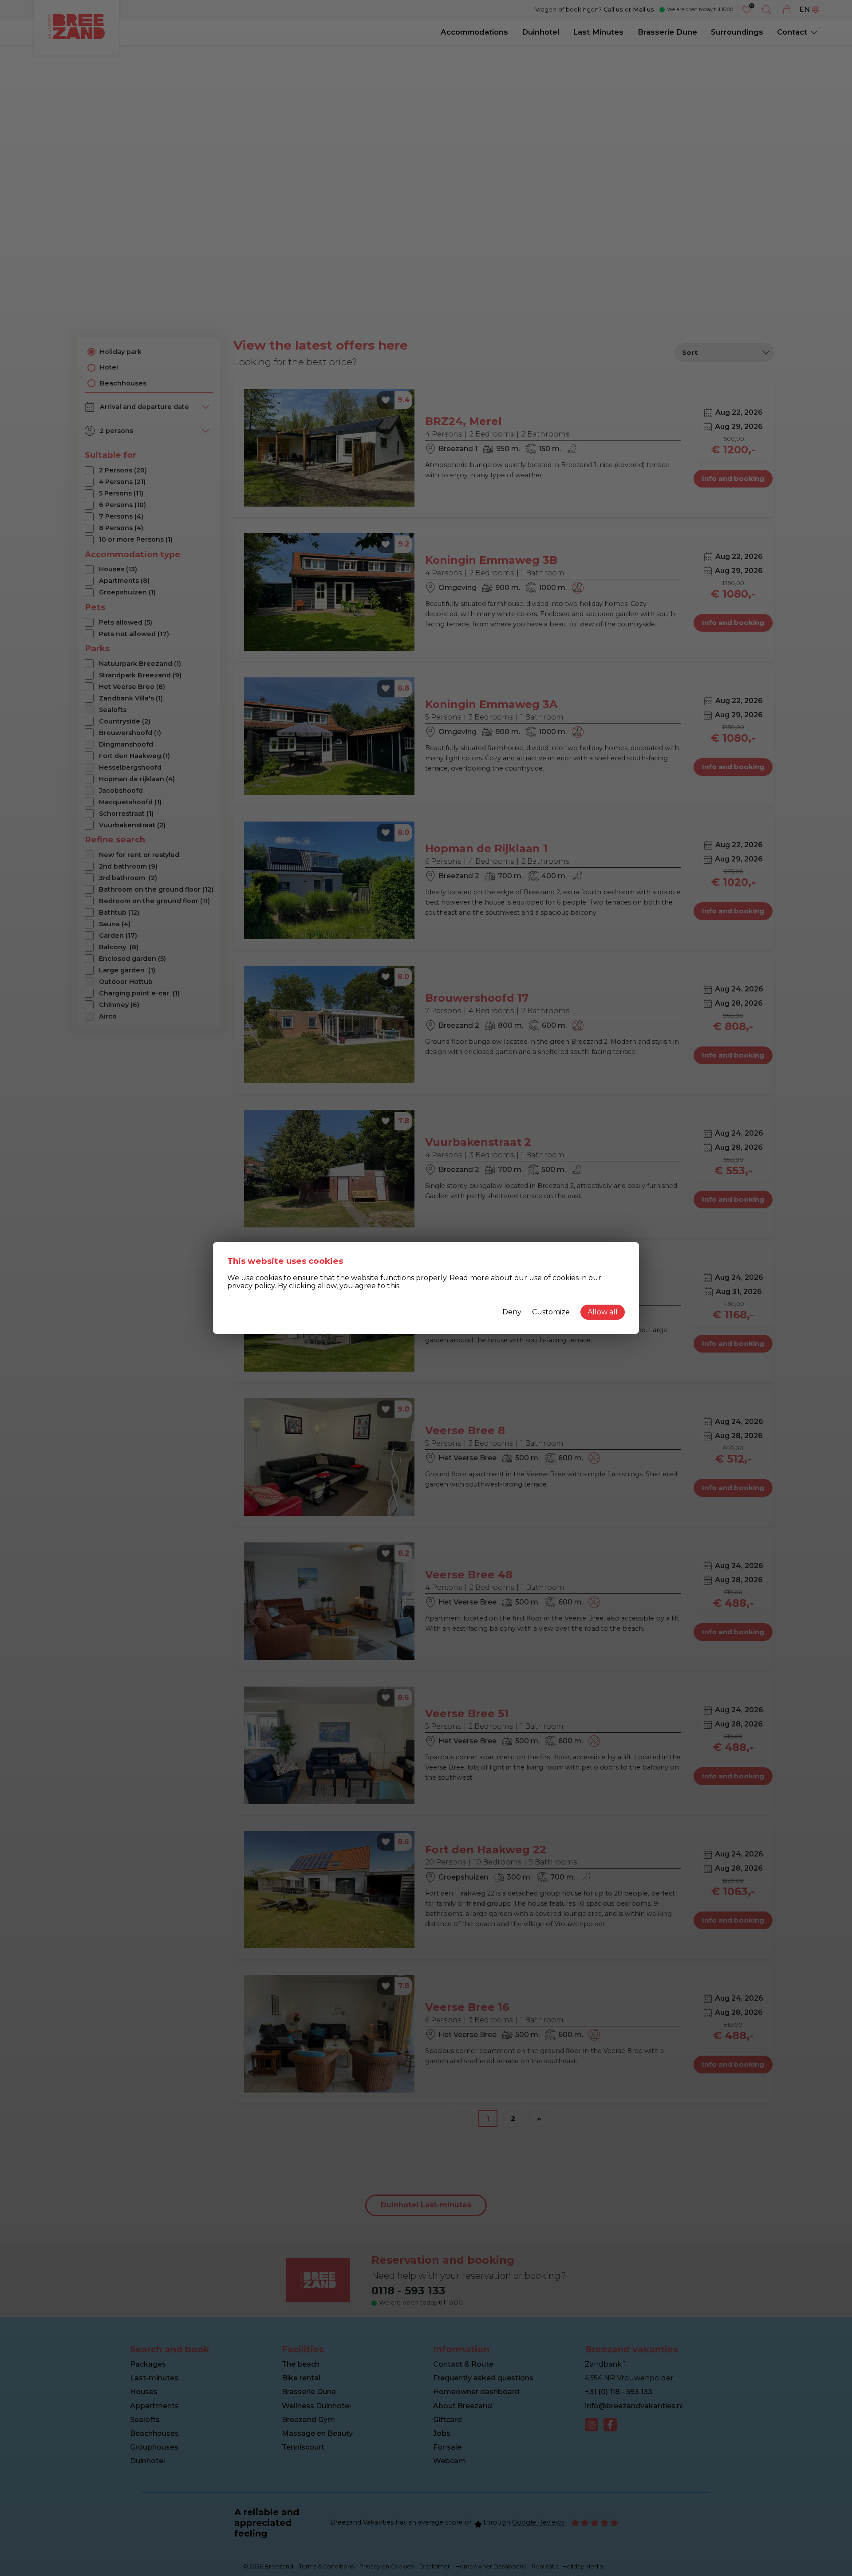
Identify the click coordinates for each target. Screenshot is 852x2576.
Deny (512, 1312)
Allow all (603, 1312)
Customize (551, 1312)
